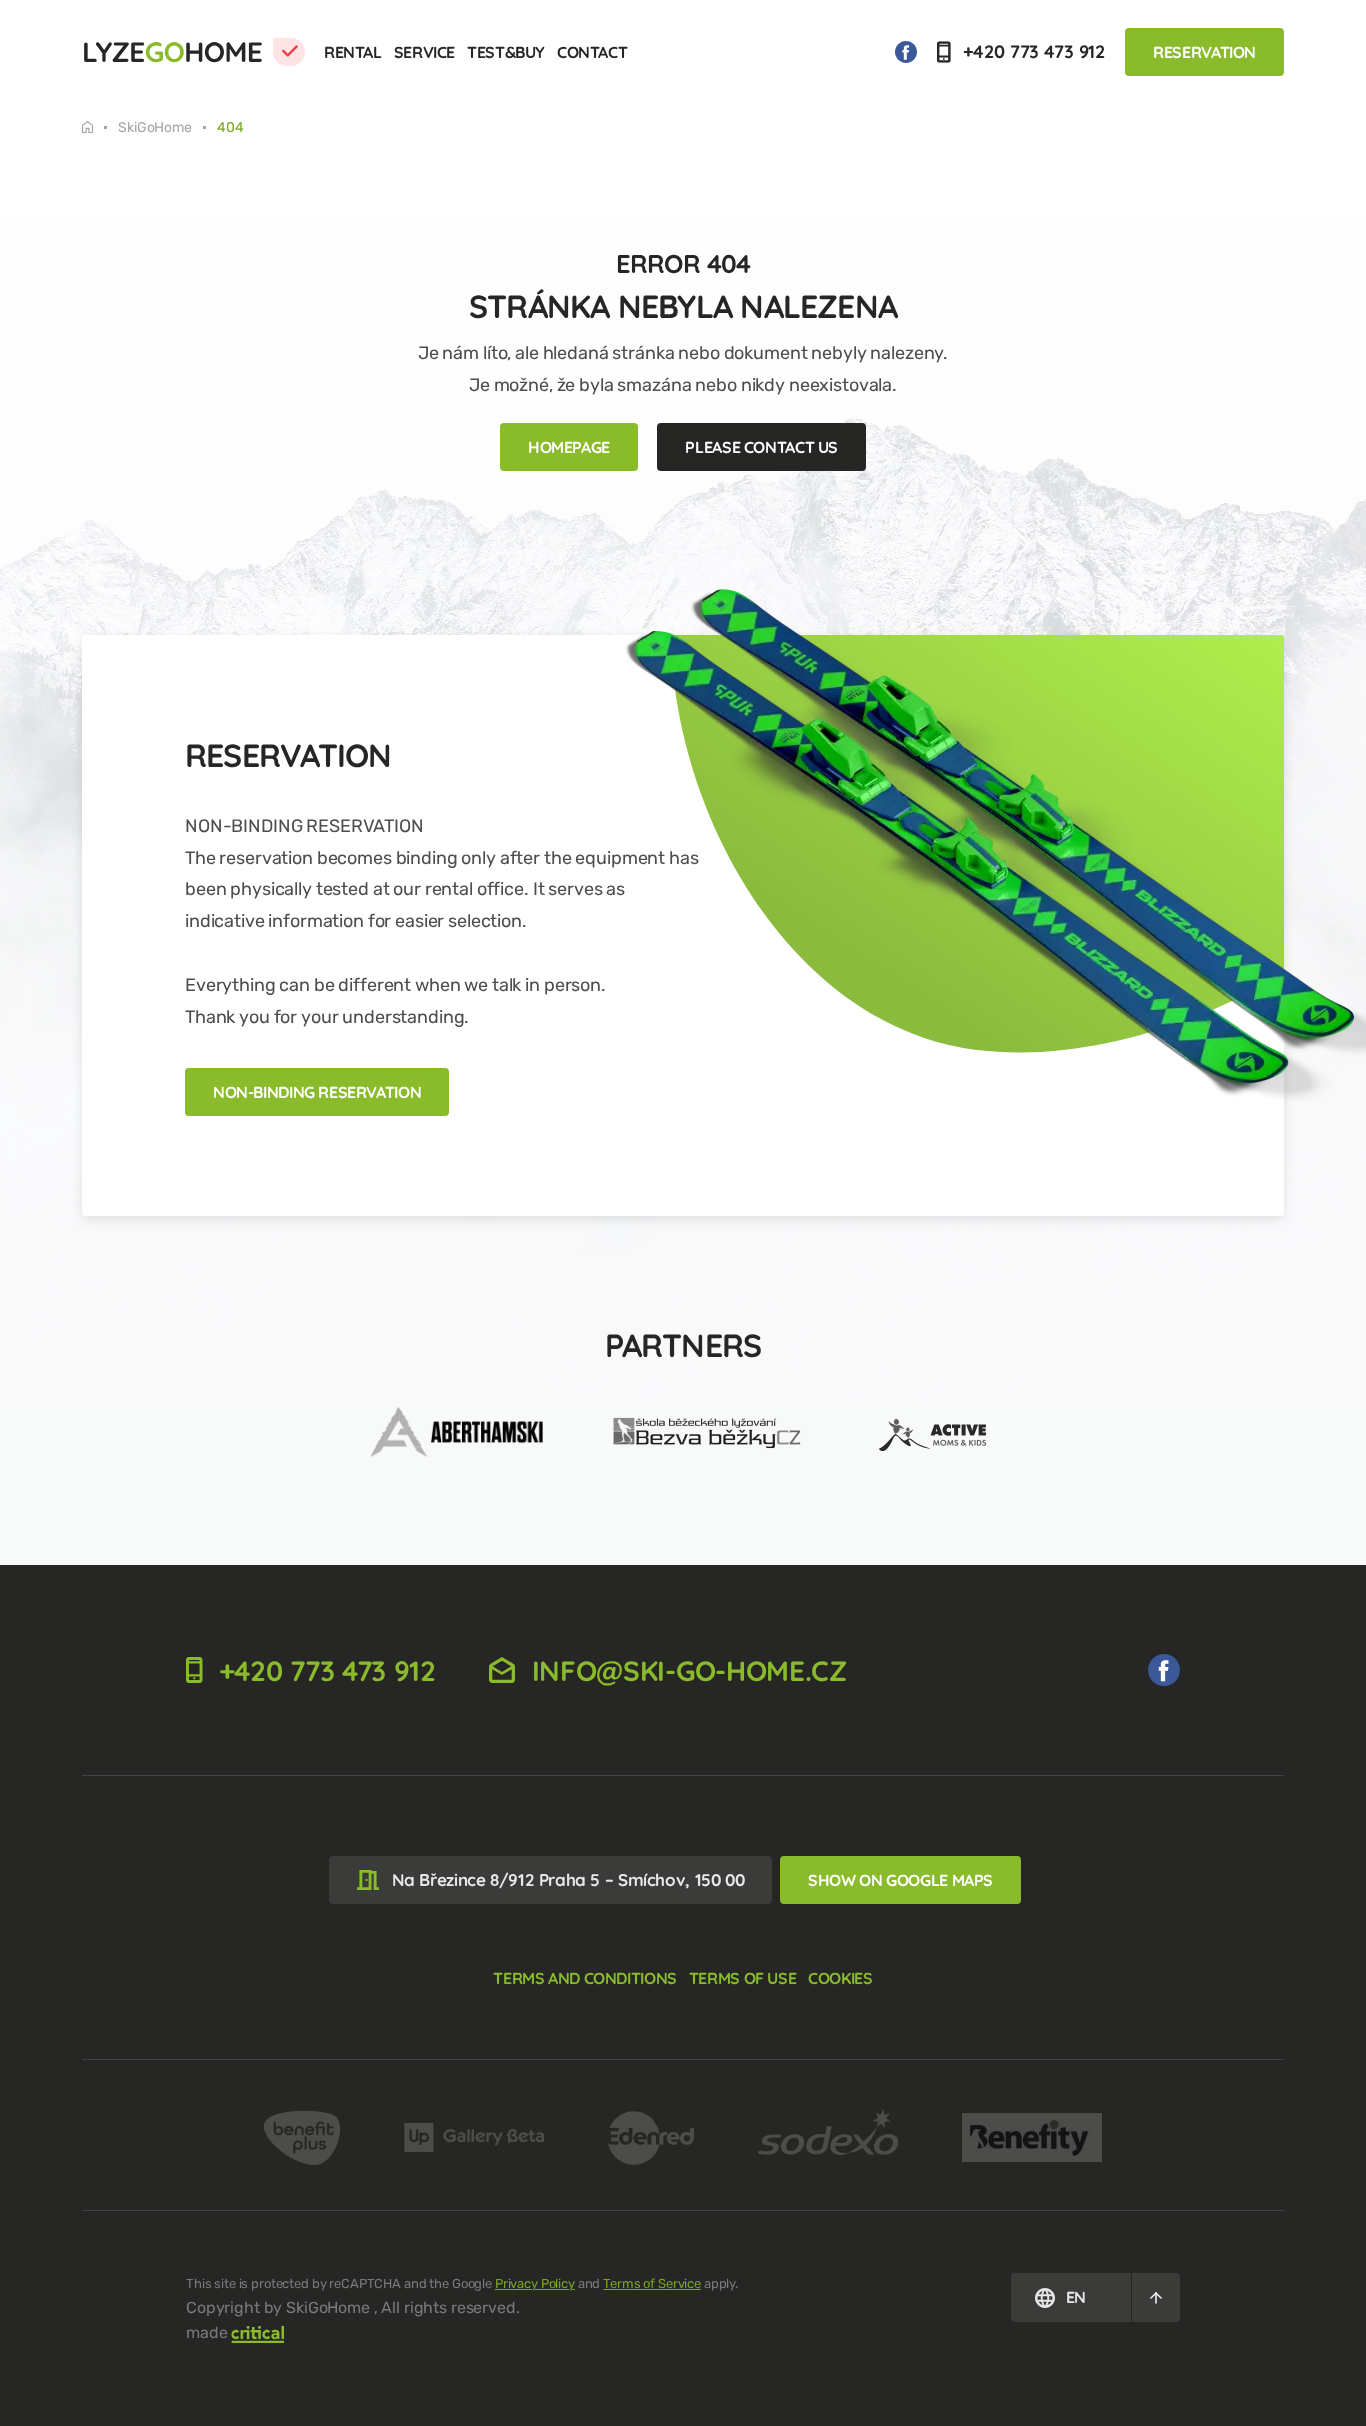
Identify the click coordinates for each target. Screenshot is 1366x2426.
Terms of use (742, 1978)
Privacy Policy (535, 2283)
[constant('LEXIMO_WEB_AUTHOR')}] (258, 2332)
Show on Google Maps (900, 1880)
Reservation (1204, 52)
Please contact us (761, 447)
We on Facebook (906, 52)
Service (424, 52)
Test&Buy (506, 52)
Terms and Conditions (584, 1978)
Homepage (569, 447)
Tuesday (100, 127)
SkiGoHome (155, 128)
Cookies (840, 1978)
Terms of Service (652, 2283)
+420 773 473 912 (1032, 51)
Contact (592, 52)
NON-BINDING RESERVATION (317, 1092)
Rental (353, 52)
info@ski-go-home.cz (685, 1670)
